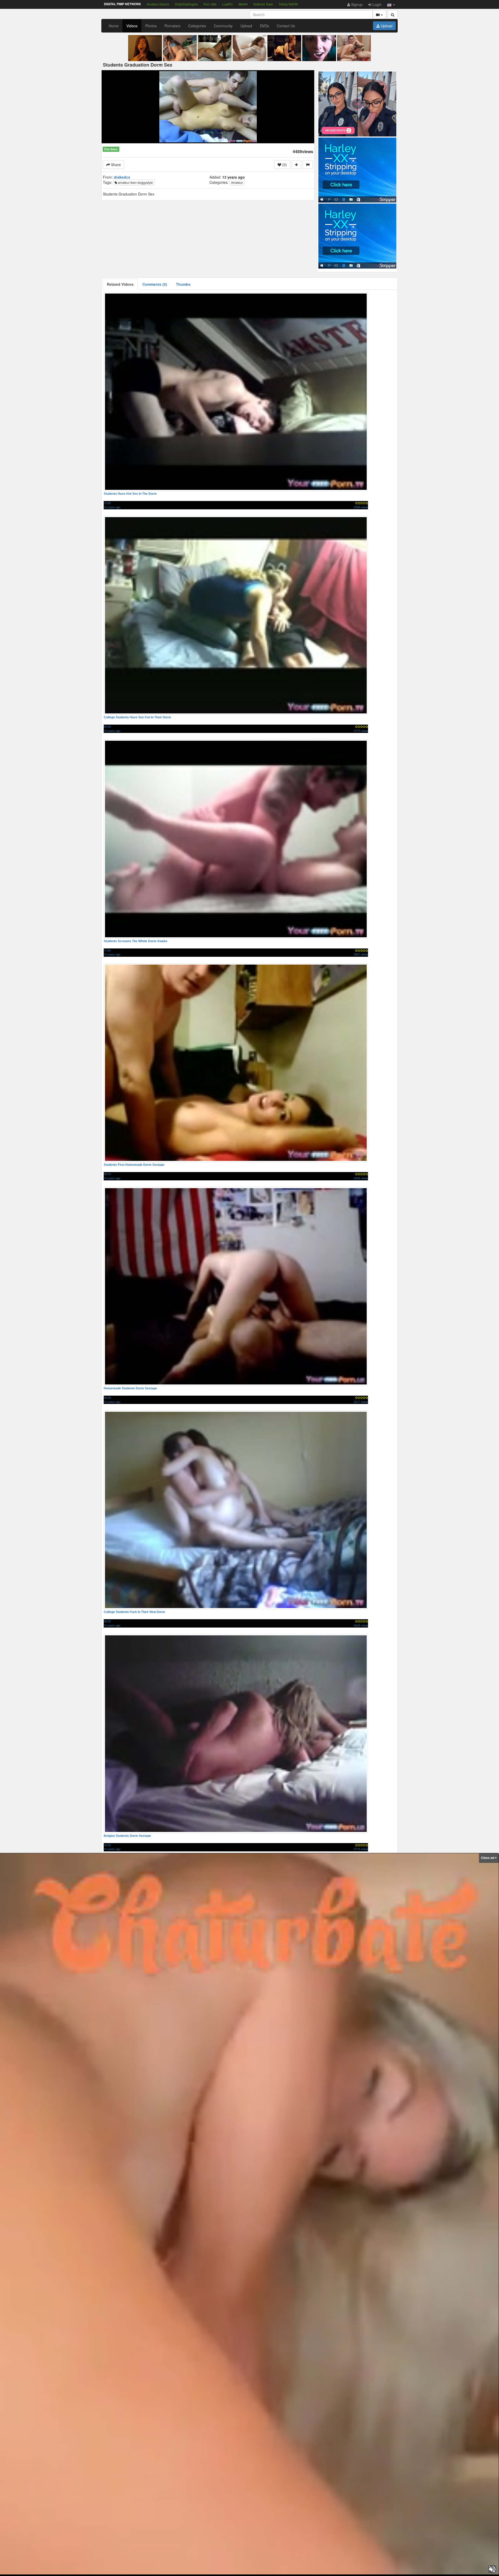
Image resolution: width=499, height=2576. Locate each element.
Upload (246, 26)
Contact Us (286, 26)
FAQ (216, 2566)
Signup (356, 4)
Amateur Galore (158, 4)
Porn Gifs (210, 4)
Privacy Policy (274, 2566)
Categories (197, 26)
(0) (284, 165)
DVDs (264, 26)
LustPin (228, 4)
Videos (132, 26)
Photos (151, 26)
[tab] (120, 284)
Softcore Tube (263, 4)
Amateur (237, 182)
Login (376, 4)
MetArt (243, 4)
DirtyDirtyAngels (186, 4)
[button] (391, 4)
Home (114, 26)
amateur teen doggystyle (135, 182)
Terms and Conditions (241, 2566)
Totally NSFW (288, 4)
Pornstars (172, 26)
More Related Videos (252, 2535)
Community (223, 26)
